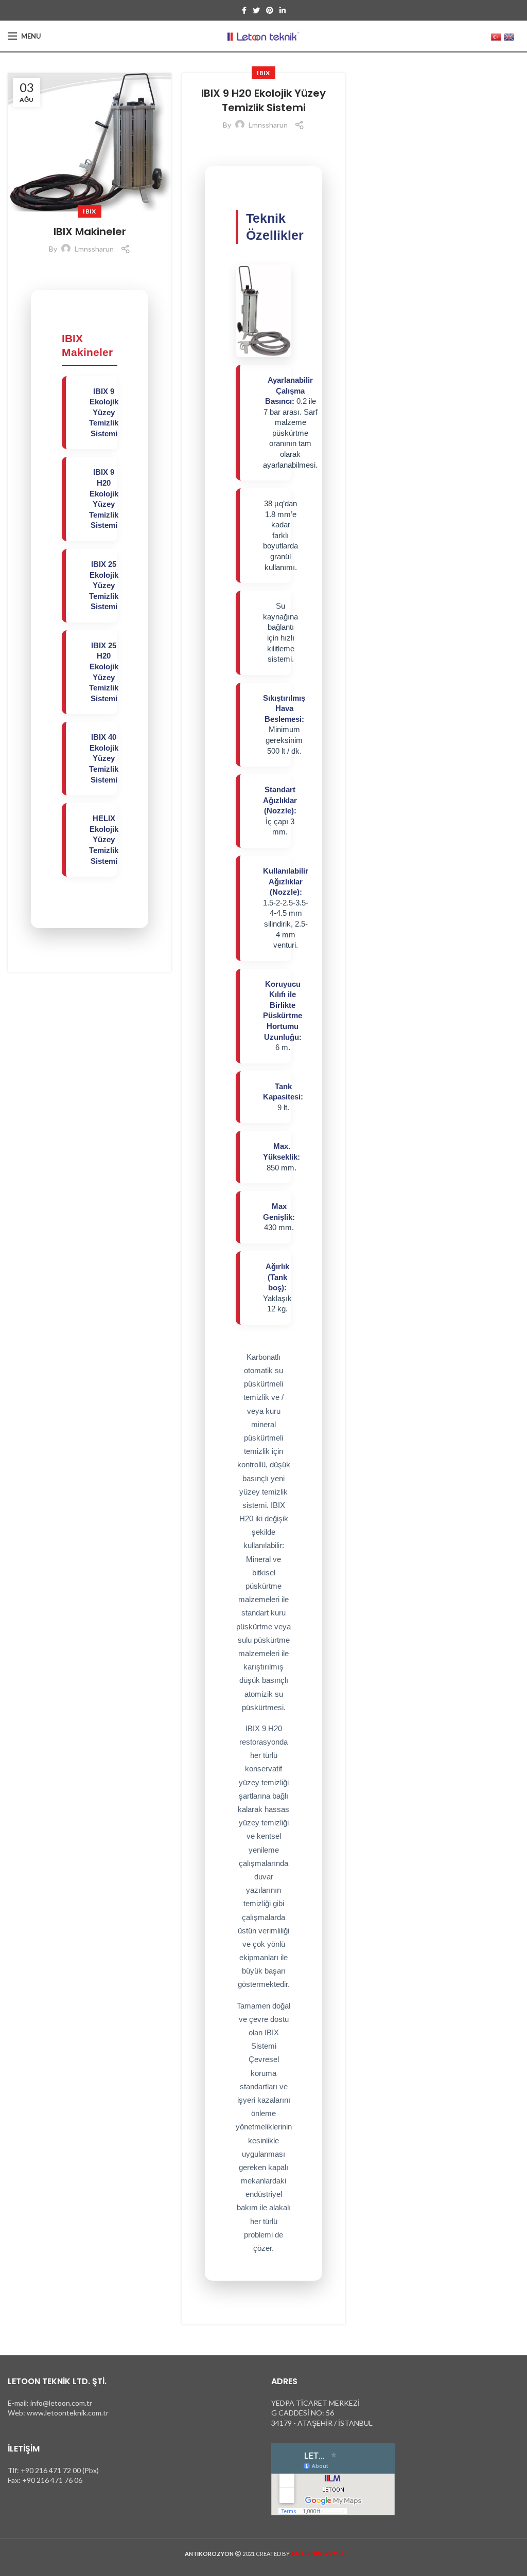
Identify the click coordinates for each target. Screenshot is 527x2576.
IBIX (89, 211)
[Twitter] (256, 10)
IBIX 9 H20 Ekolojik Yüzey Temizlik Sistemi (263, 100)
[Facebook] (244, 10)
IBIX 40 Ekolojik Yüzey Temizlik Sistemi (104, 758)
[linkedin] (283, 10)
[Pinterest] (270, 10)
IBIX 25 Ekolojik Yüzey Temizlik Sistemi (104, 585)
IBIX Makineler (90, 232)
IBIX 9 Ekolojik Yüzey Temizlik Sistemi (104, 413)
